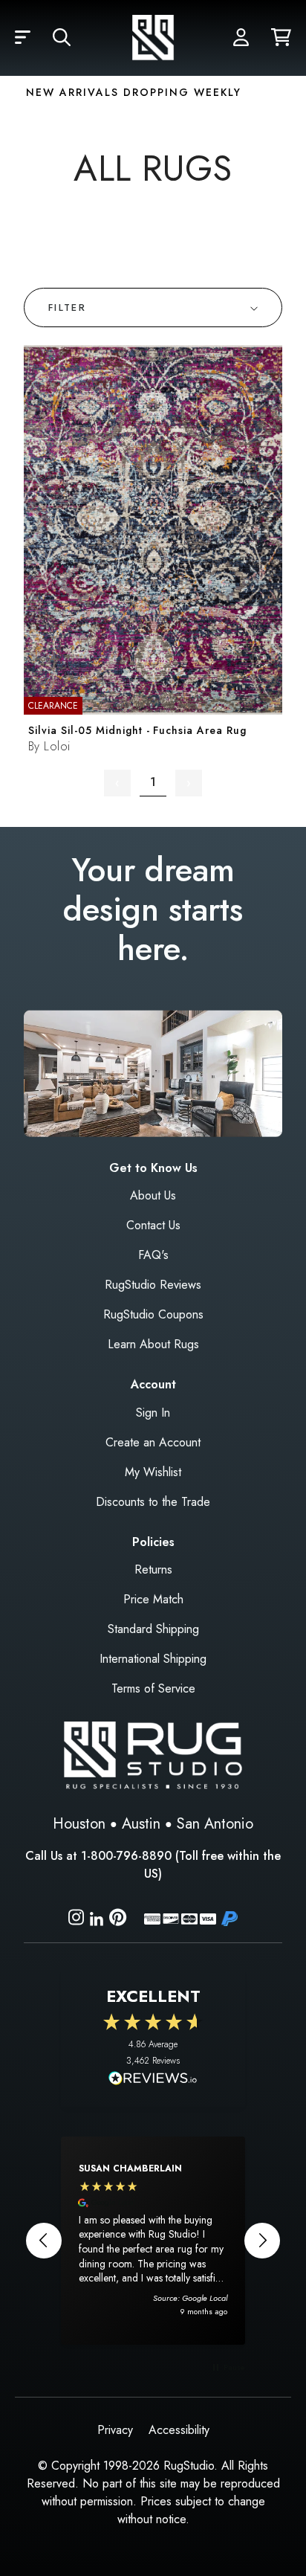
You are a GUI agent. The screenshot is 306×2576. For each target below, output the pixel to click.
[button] (23, 38)
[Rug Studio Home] (153, 38)
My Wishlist (153, 1472)
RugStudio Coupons (153, 1314)
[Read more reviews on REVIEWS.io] (153, 2080)
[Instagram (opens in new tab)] (76, 1920)
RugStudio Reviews (153, 1285)
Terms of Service (153, 1688)
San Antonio (215, 1824)
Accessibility (179, 2430)
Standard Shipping (153, 1629)
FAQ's (153, 1255)
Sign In (153, 1413)
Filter (67, 307)
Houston (79, 1824)
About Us (153, 1195)
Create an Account (153, 1442)
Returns (153, 1569)
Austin (141, 1824)
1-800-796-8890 (126, 1856)
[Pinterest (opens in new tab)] (118, 1920)
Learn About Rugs (153, 1344)
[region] (153, 2241)
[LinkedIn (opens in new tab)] (97, 1917)
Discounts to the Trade (153, 1502)
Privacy (115, 2430)
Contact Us (153, 1225)
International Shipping (153, 1659)
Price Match (153, 1599)
